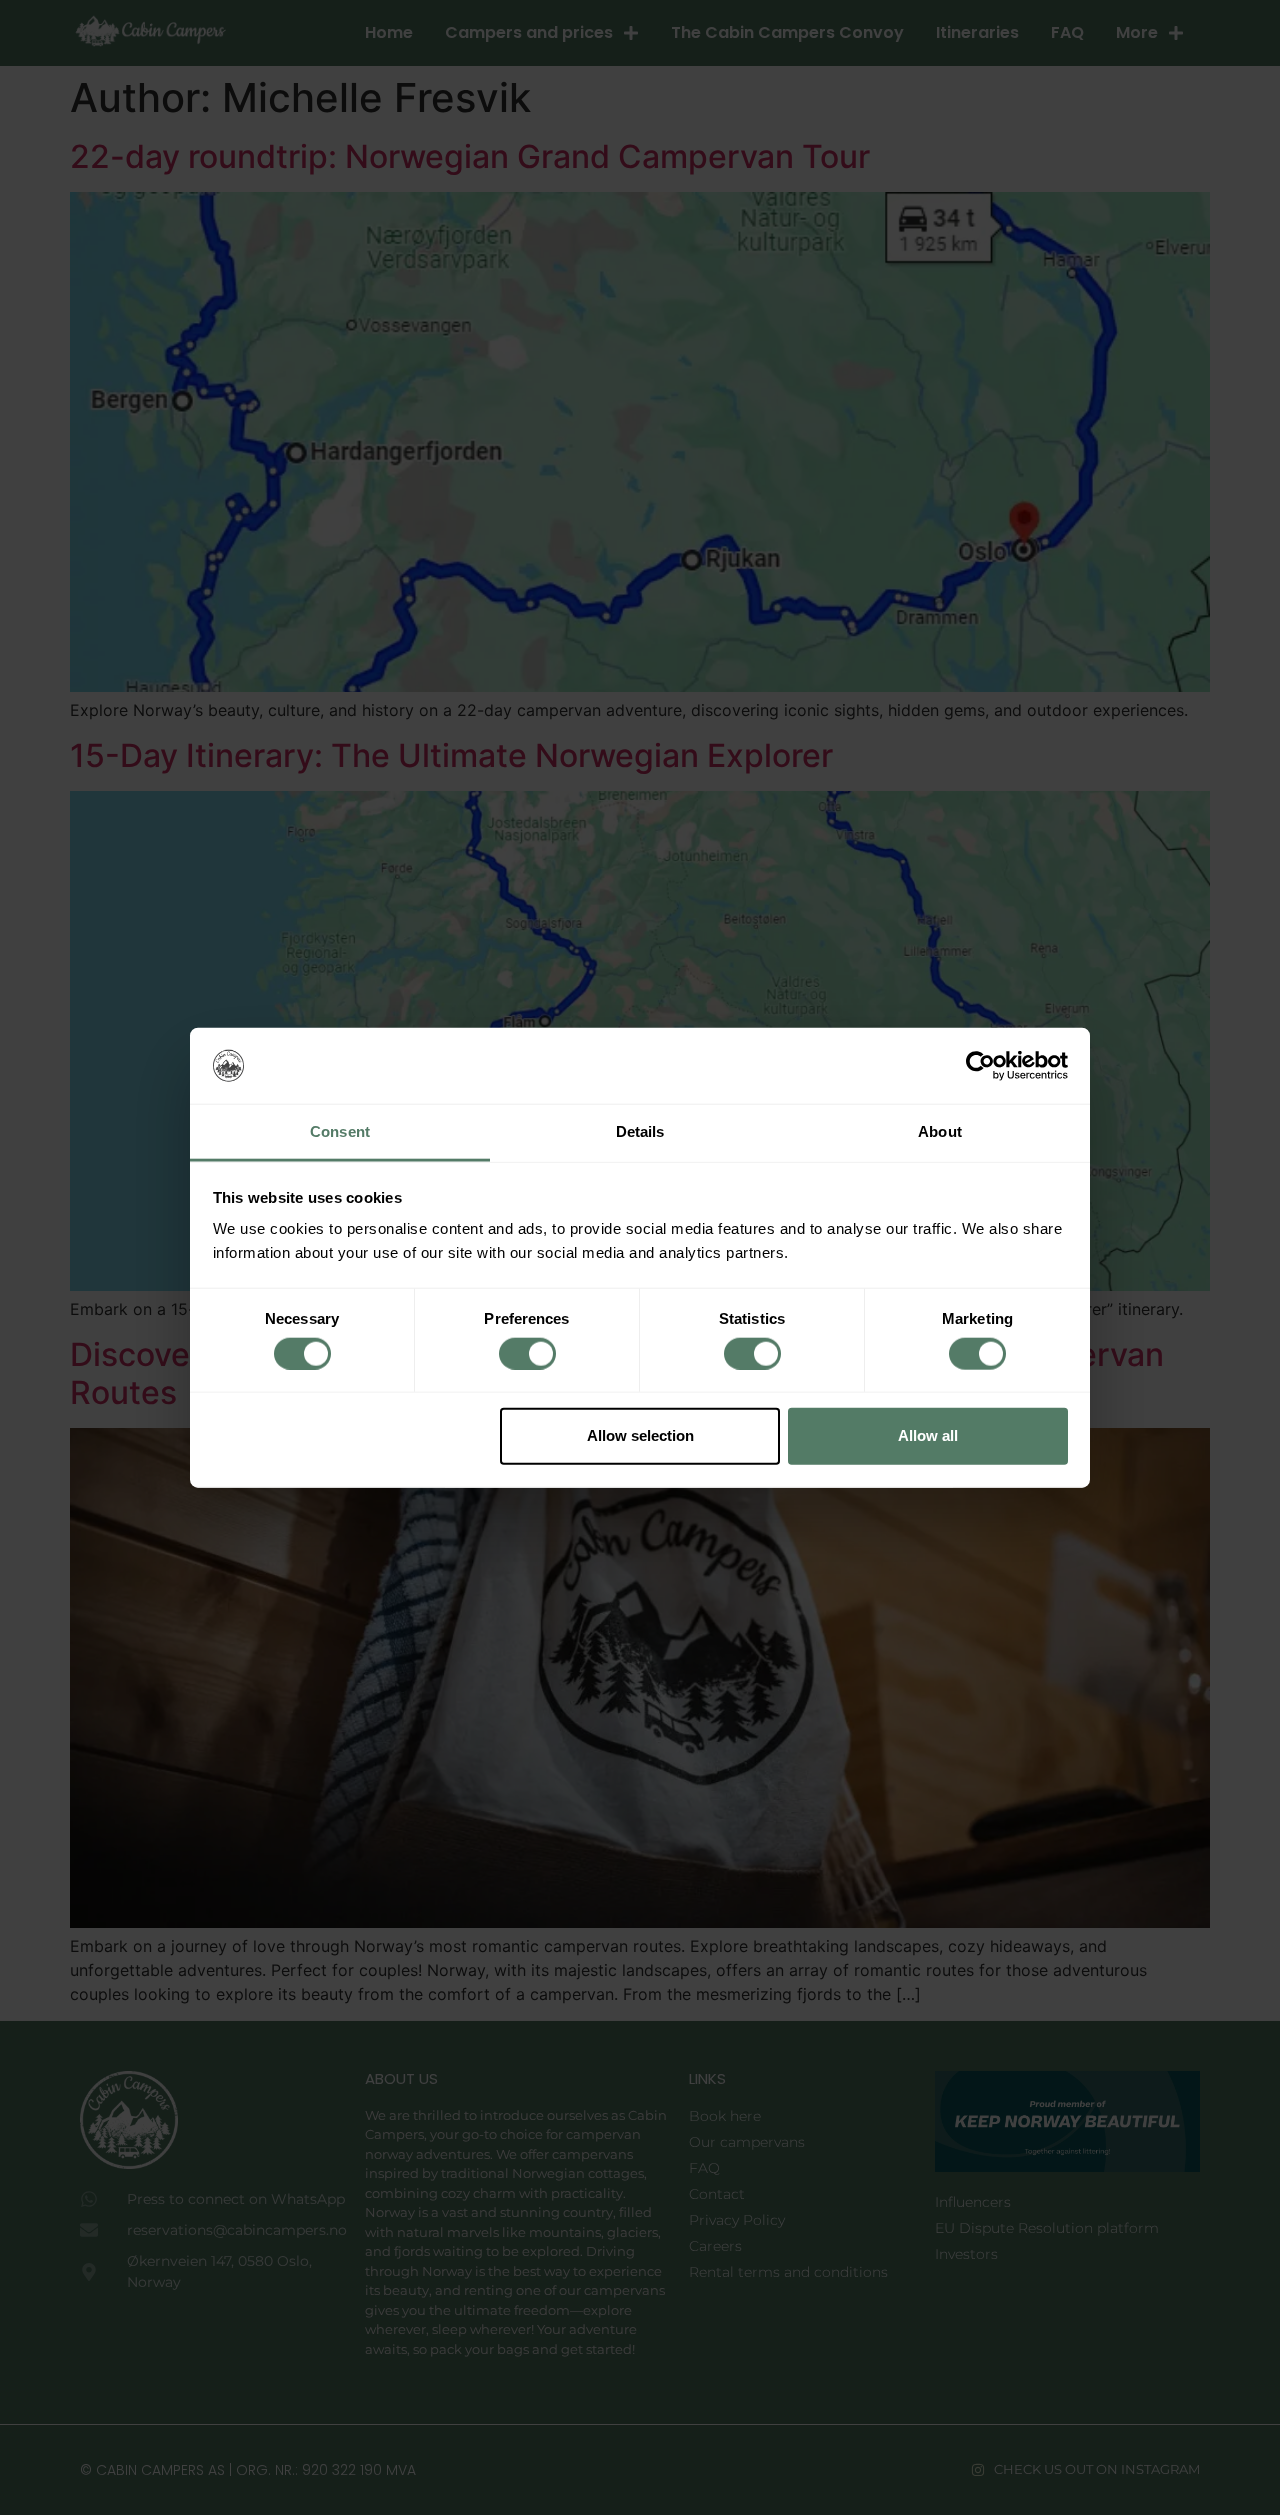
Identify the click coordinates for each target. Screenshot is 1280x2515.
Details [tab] (640, 1131)
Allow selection (640, 1435)
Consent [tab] (340, 1131)
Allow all (928, 1435)
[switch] (527, 1353)
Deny (353, 1435)
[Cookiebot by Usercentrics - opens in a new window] (980, 1066)
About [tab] (940, 1131)
